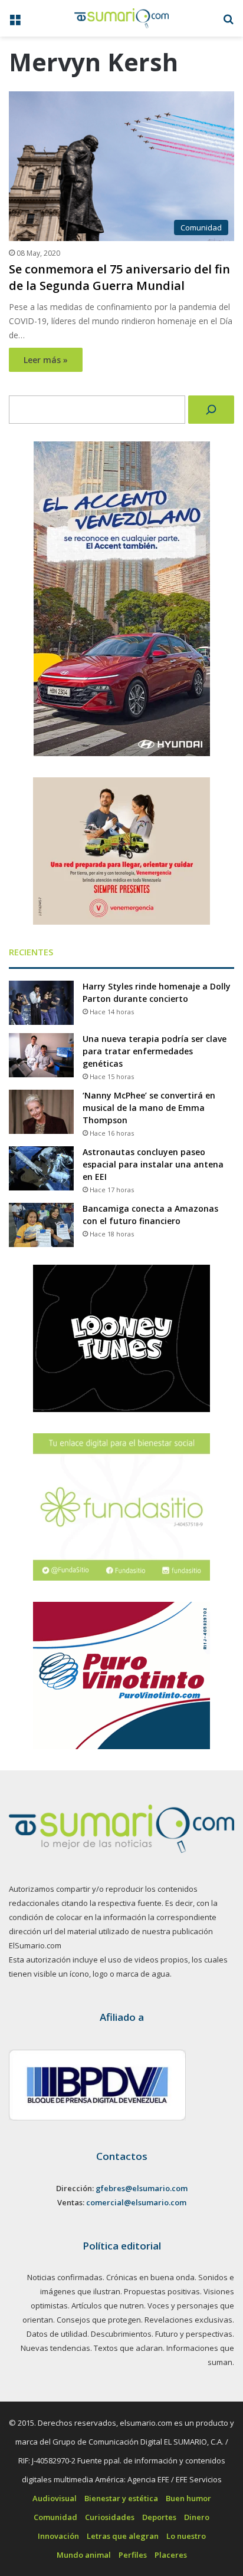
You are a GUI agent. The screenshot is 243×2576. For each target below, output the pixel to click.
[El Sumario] (121, 18)
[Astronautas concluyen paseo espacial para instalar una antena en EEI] (41, 1168)
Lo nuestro (186, 2536)
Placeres (171, 2555)
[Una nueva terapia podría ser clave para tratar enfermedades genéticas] (41, 1055)
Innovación (58, 2536)
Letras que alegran (123, 2536)
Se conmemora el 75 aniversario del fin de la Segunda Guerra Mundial (119, 277)
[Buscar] (211, 410)
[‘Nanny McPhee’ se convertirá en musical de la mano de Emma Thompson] (41, 1112)
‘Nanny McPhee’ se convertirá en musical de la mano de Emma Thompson (149, 1108)
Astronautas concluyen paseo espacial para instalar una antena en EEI (153, 1164)
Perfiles (133, 2555)
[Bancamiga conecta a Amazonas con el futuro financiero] (41, 1225)
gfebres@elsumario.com (142, 2188)
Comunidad (55, 2517)
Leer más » (46, 360)
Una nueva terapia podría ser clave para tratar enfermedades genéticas (155, 1051)
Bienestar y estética (121, 2498)
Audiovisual (55, 2498)
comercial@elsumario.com (136, 2202)
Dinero (197, 2517)
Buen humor (188, 2498)
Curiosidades (110, 2517)
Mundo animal (84, 2555)
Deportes (159, 2517)
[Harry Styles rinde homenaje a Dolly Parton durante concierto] (41, 1003)
